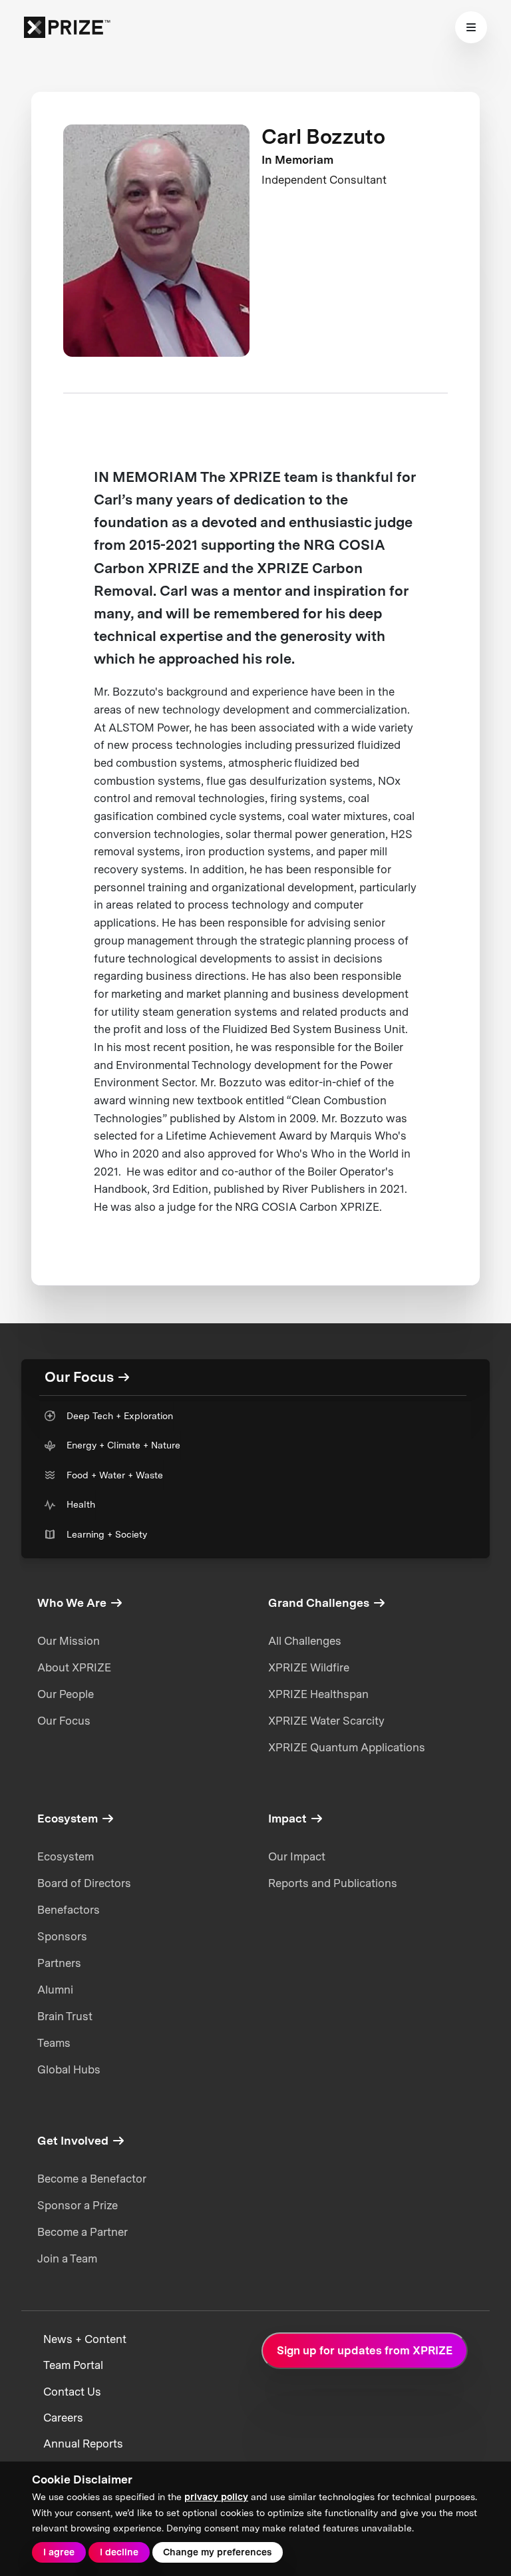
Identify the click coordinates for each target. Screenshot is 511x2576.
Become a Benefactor (92, 2179)
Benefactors (69, 1910)
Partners (59, 1963)
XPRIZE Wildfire (309, 1667)
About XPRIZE (74, 1667)
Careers (63, 2418)
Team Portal (73, 2365)
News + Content (85, 2339)
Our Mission (69, 1641)
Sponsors (62, 1936)
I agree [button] (59, 2552)
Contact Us (72, 2392)
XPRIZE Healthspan (318, 1694)
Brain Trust (65, 2016)
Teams (54, 2043)
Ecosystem (66, 1856)
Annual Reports (83, 2444)
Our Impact (297, 1856)
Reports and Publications (333, 1883)
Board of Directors (84, 1883)
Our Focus (64, 1721)
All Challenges (305, 1641)
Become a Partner (83, 2232)
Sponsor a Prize (78, 2205)
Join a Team (67, 2258)
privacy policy (216, 2497)
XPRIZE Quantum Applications (347, 1747)
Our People (66, 1694)
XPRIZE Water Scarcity (326, 1721)
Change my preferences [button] (217, 2552)
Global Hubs (69, 2069)
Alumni (55, 1990)
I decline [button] (119, 2552)
